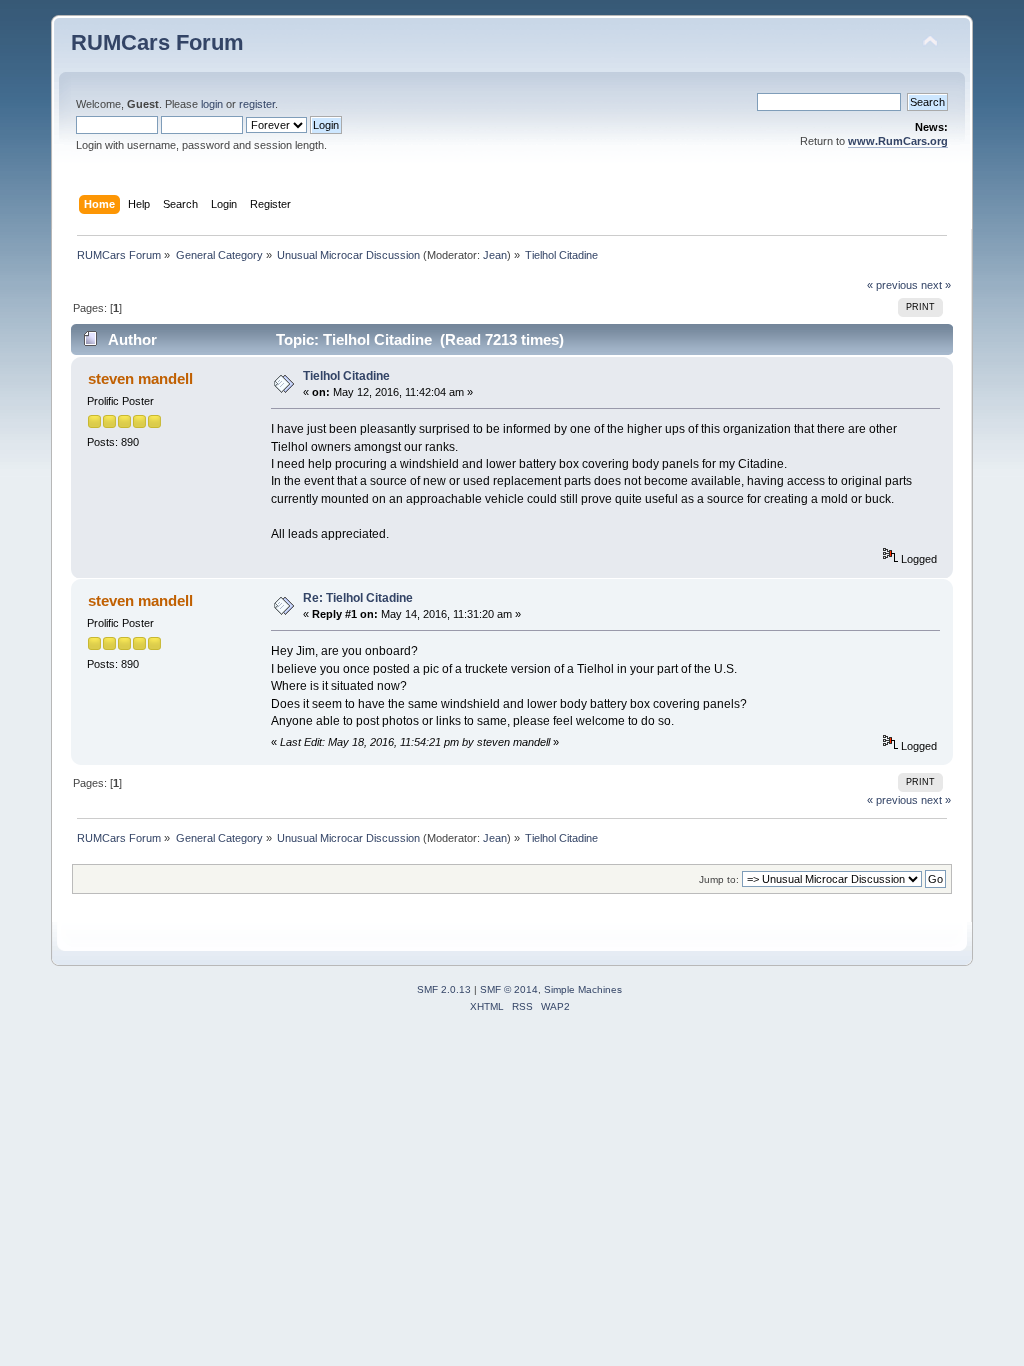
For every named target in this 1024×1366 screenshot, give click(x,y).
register (257, 104)
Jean (495, 255)
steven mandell (140, 378)
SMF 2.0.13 (444, 989)
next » (936, 285)
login (212, 104)
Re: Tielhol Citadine (358, 598)
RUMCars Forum (157, 42)
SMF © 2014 (509, 989)
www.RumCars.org (898, 141)
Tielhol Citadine (346, 376)
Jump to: (719, 879)
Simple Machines (583, 989)
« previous (892, 285)
